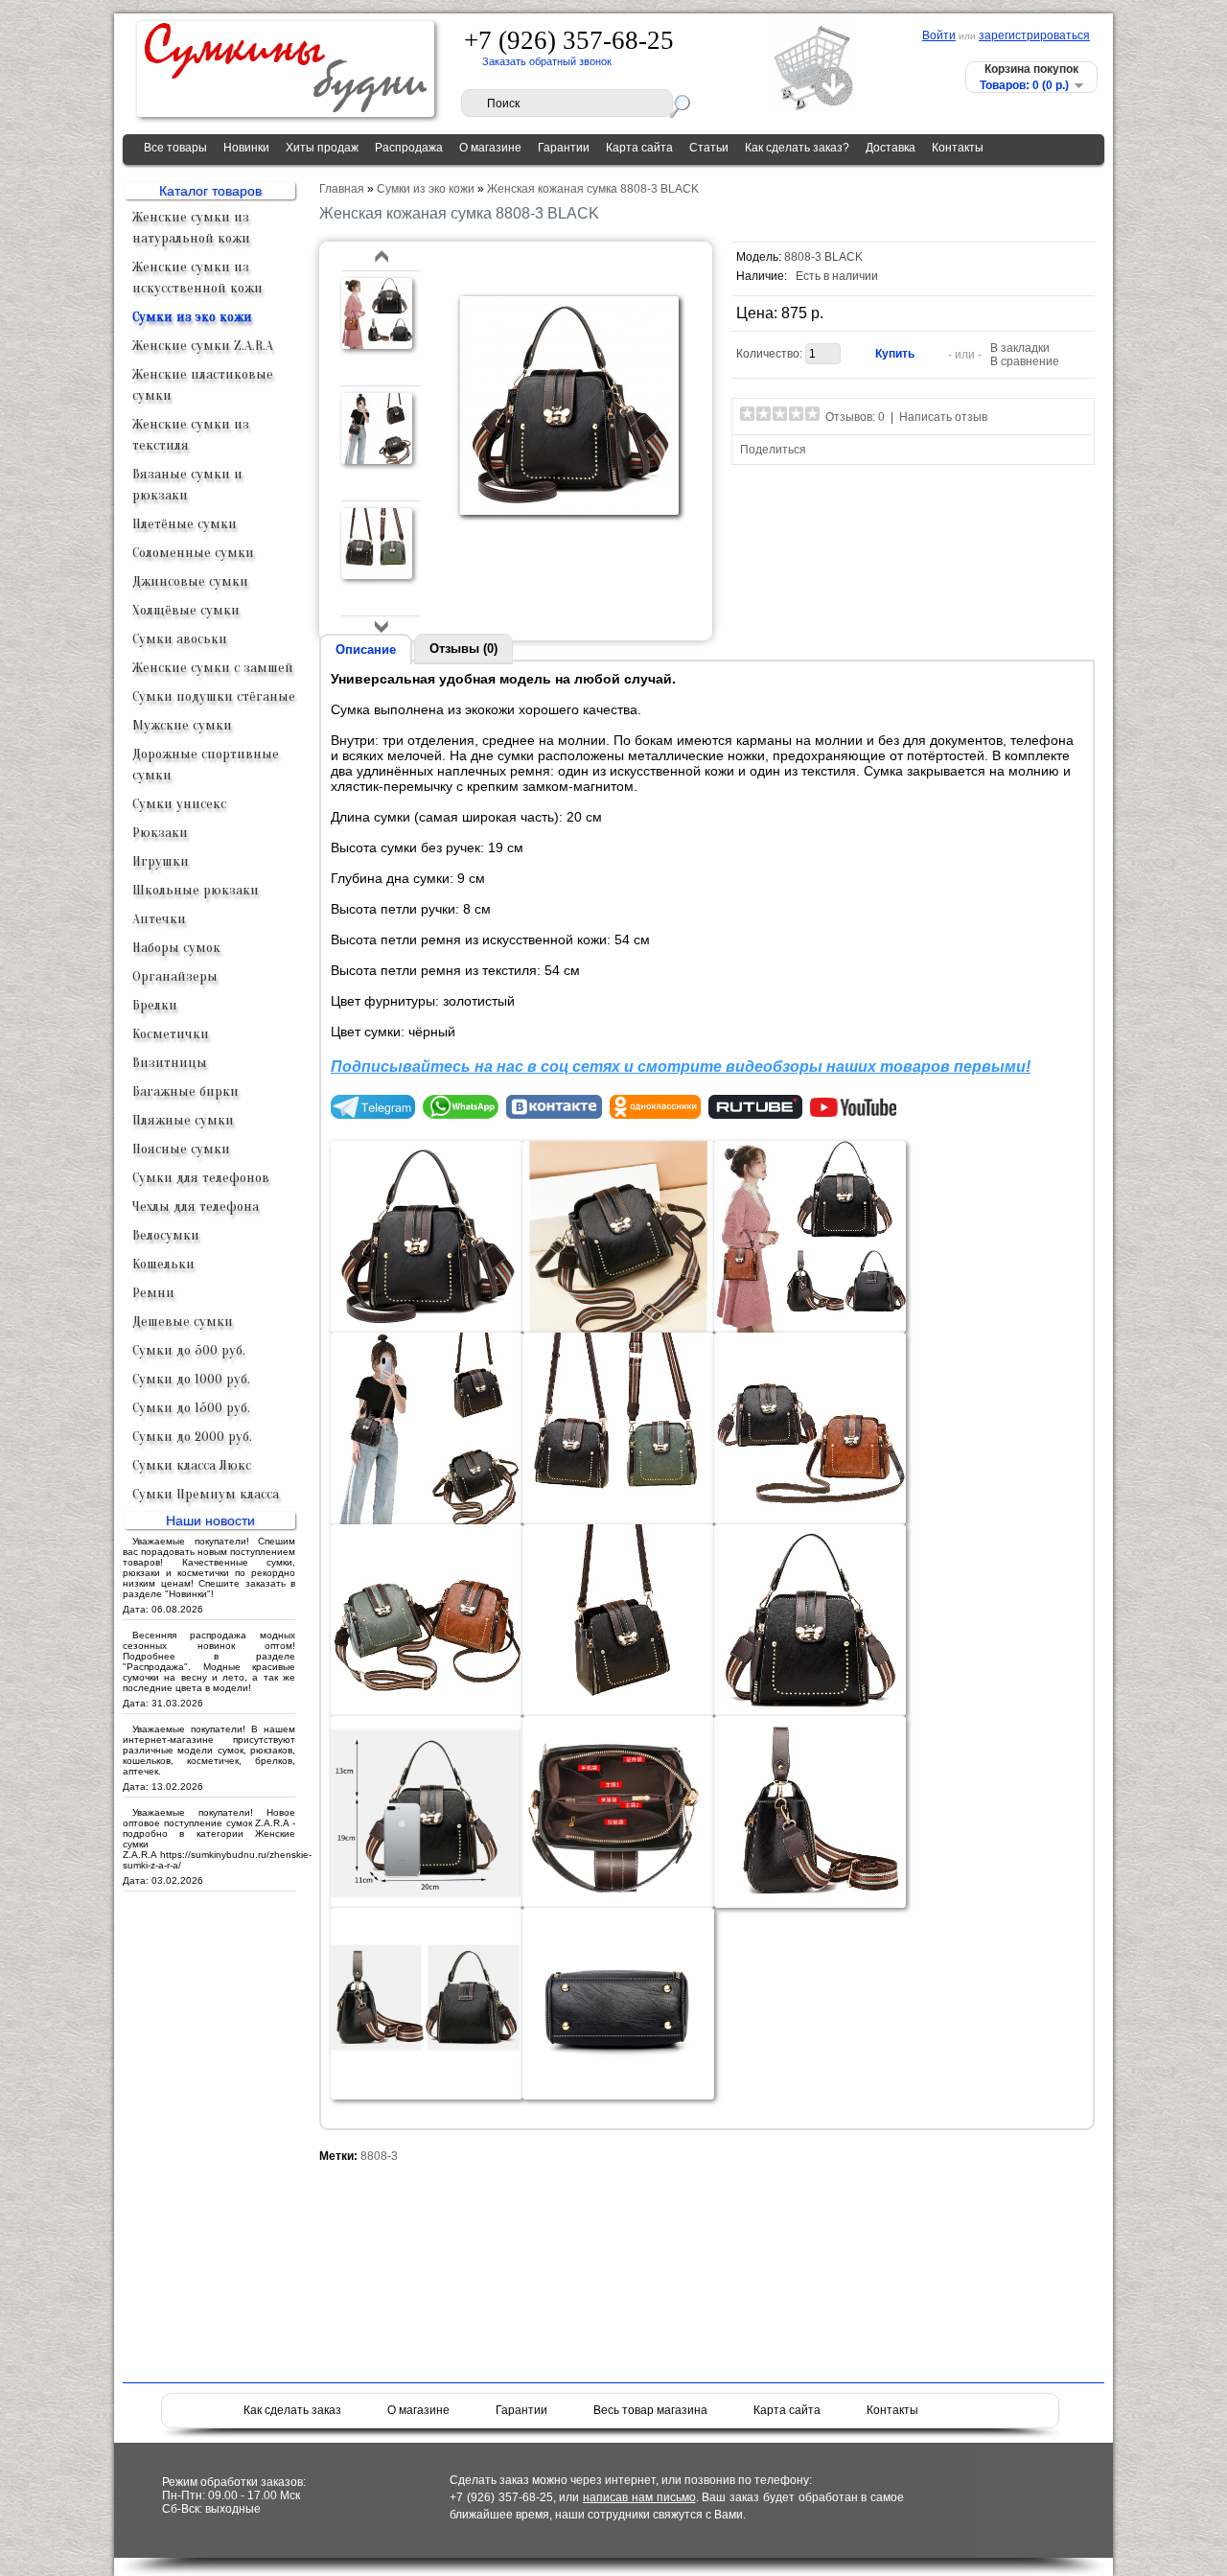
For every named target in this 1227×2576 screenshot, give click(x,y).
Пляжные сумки (183, 1120)
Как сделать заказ (292, 2410)
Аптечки (159, 919)
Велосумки (166, 1235)
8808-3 (379, 2156)
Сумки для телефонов (201, 1178)
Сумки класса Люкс (192, 1465)
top (382, 257)
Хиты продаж (322, 148)
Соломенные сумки (193, 553)
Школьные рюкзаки (196, 890)
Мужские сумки (182, 725)
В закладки (1020, 348)
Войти (939, 35)
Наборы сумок (176, 948)
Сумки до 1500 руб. (191, 1408)
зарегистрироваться (1034, 35)
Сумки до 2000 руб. (192, 1437)
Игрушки (161, 861)
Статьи (709, 148)
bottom (382, 627)
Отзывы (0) (463, 649)
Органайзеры (175, 976)
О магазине (490, 148)
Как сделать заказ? (797, 148)
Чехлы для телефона (196, 1207)
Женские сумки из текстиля (191, 435)
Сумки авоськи (180, 639)
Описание (366, 650)
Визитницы (170, 1063)
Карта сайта (639, 148)
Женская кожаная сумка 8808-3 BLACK (593, 189)
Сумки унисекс (179, 804)
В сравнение (1025, 361)
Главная (342, 189)
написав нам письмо (639, 2497)
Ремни (153, 1293)
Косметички (171, 1034)
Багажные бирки (185, 1091)
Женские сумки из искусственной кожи (197, 278)
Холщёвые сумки (186, 610)
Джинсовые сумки (190, 581)
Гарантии (564, 148)
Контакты (958, 148)
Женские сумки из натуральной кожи (191, 228)
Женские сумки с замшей (213, 668)
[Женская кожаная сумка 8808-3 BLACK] (377, 346)
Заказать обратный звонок (547, 61)
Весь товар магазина (650, 2410)
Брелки (155, 1005)
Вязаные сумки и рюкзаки (187, 485)
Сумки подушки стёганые (214, 696)
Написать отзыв (943, 417)
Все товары (175, 148)
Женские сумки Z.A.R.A (203, 346)
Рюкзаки (160, 833)
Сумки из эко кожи (192, 317)
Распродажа (409, 148)
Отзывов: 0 (855, 417)
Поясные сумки (181, 1149)
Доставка (891, 148)
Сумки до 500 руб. (189, 1350)
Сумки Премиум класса (206, 1494)
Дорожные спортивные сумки (206, 765)
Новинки (246, 148)
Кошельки (163, 1264)
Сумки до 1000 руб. (191, 1379)
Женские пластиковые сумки (203, 385)
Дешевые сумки (183, 1322)
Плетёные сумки (185, 524)
